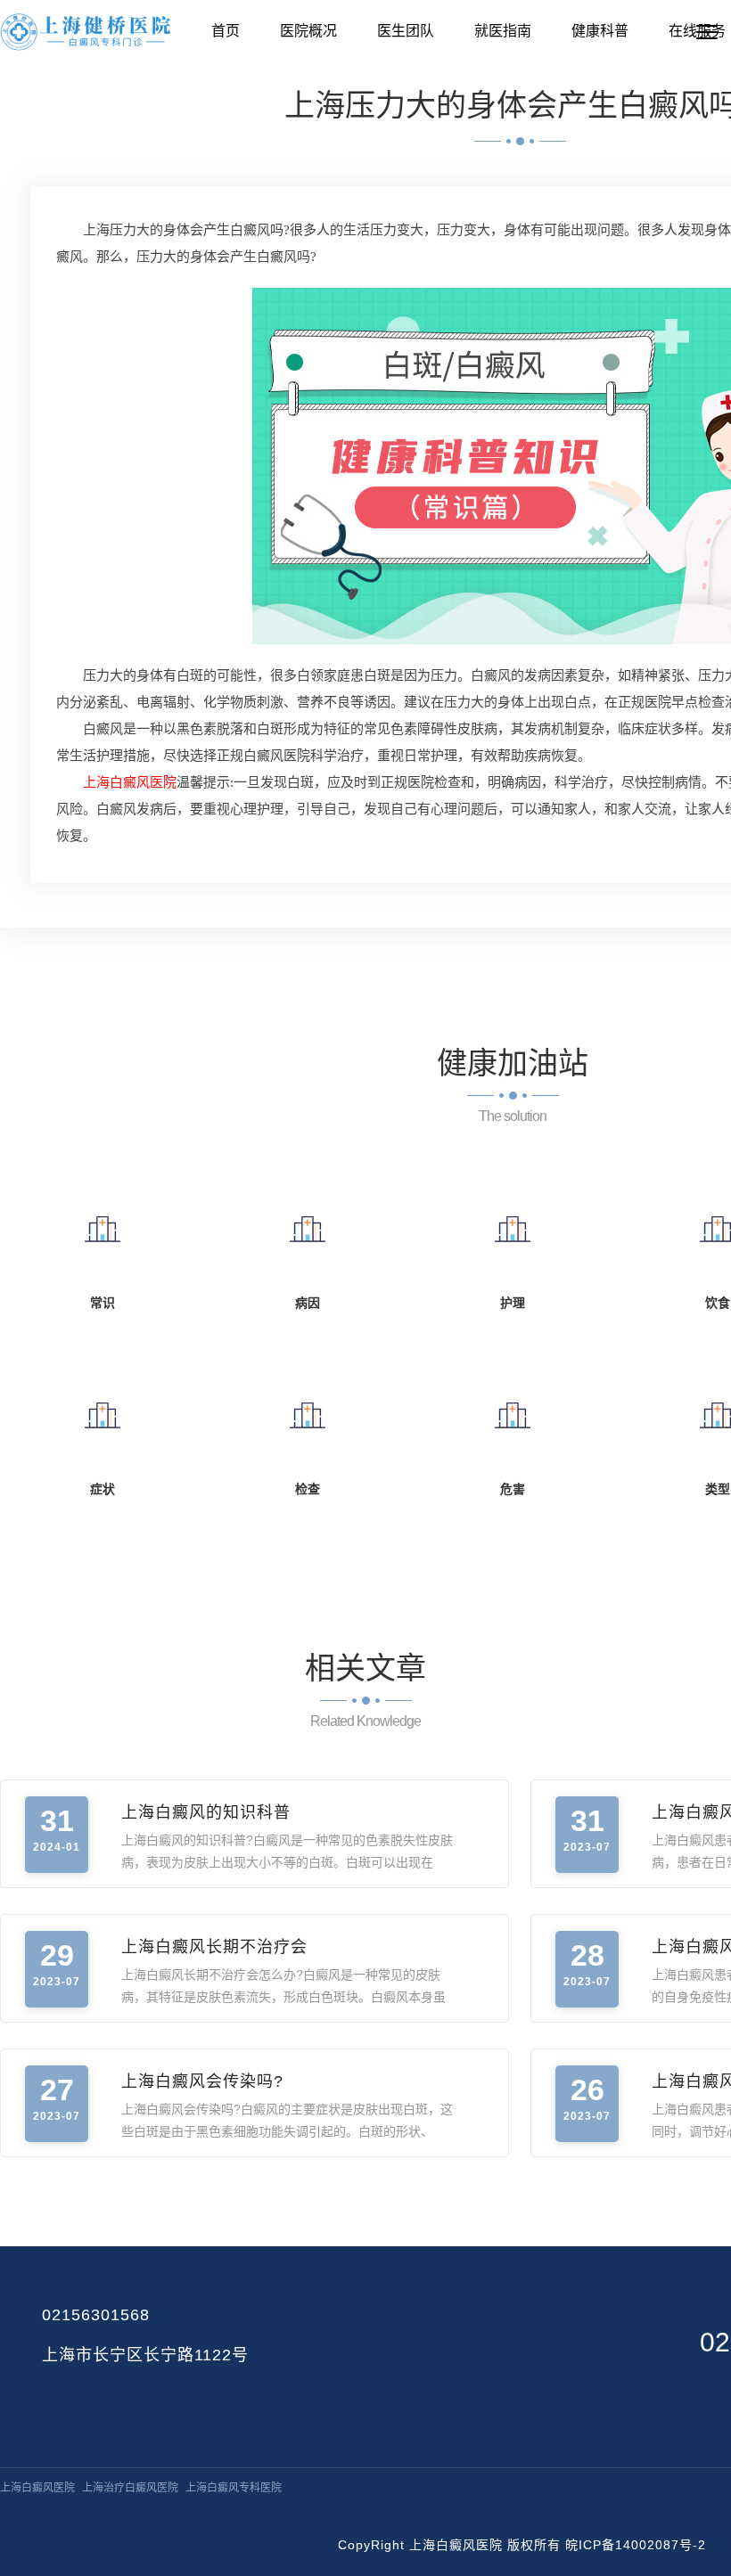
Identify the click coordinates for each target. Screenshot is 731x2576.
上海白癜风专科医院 (234, 2488)
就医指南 (503, 31)
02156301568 (96, 2315)
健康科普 (600, 31)
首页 (226, 31)
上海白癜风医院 (37, 2488)
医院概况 (308, 31)
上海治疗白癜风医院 (130, 2488)
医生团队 (406, 31)
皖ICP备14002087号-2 (636, 2545)
